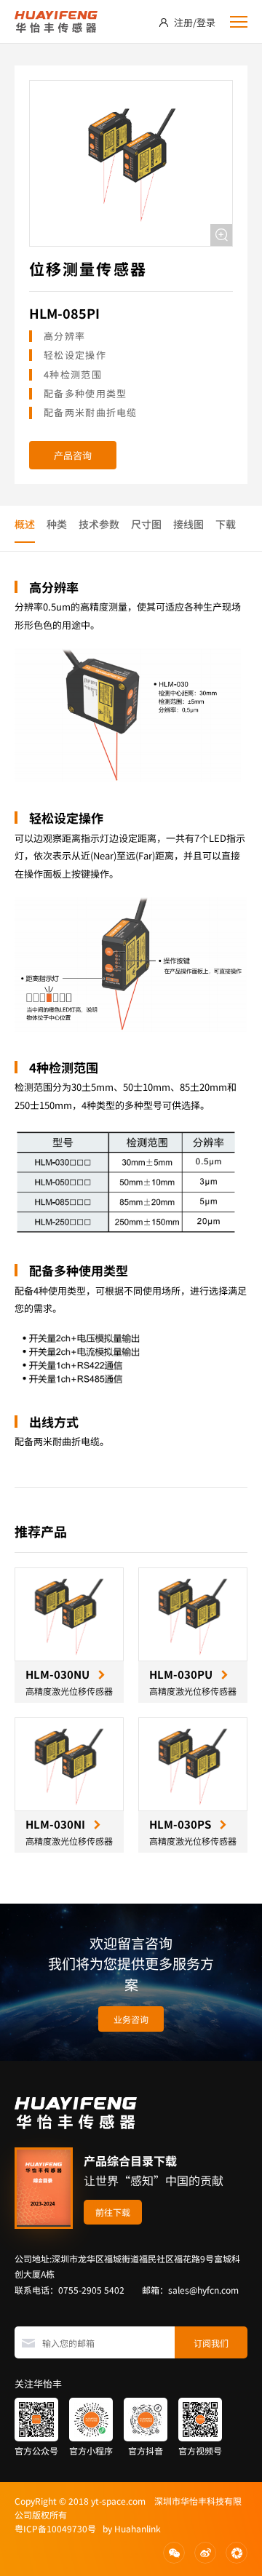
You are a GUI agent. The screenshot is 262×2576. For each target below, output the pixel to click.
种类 (57, 524)
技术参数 (99, 524)
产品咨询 (73, 455)
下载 (226, 524)
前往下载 (113, 2212)
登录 (206, 22)
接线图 (188, 524)
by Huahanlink (128, 2528)
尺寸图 (146, 524)
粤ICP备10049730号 (55, 2528)
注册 (183, 22)
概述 (25, 524)
